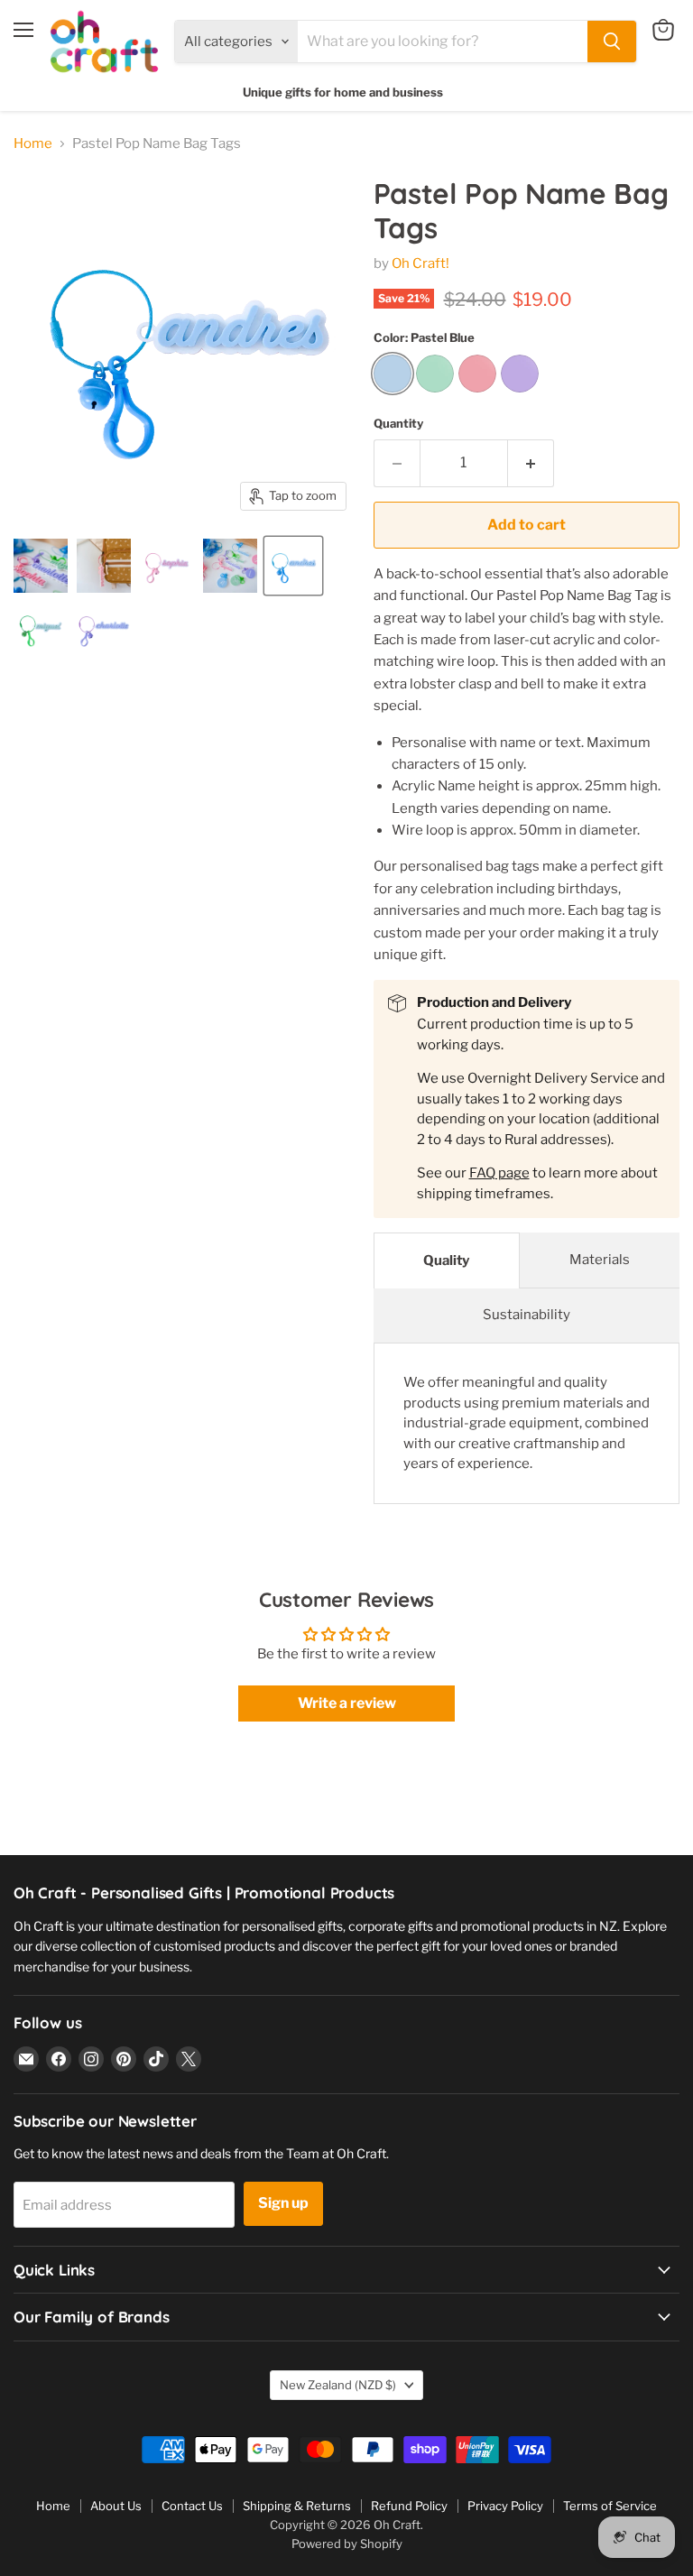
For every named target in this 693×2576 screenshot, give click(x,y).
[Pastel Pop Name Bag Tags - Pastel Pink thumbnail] (167, 566)
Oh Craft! (420, 263)
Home (33, 144)
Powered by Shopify (347, 2544)
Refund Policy (409, 2506)
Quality (446, 1260)
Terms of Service (610, 2506)
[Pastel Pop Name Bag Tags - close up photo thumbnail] (41, 566)
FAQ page (499, 1173)
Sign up (283, 2203)
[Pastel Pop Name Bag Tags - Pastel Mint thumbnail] (41, 629)
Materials (600, 1260)
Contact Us (192, 2506)
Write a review (347, 1703)
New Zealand (338, 2385)
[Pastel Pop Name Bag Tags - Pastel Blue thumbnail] (293, 566)
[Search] (612, 42)
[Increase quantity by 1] (531, 463)
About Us (116, 2506)
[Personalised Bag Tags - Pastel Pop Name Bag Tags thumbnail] (230, 566)
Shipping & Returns (297, 2506)
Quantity (398, 424)
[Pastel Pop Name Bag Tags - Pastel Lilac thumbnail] (104, 629)
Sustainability (527, 1315)
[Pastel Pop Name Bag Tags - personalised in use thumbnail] (104, 566)
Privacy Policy (505, 2506)
